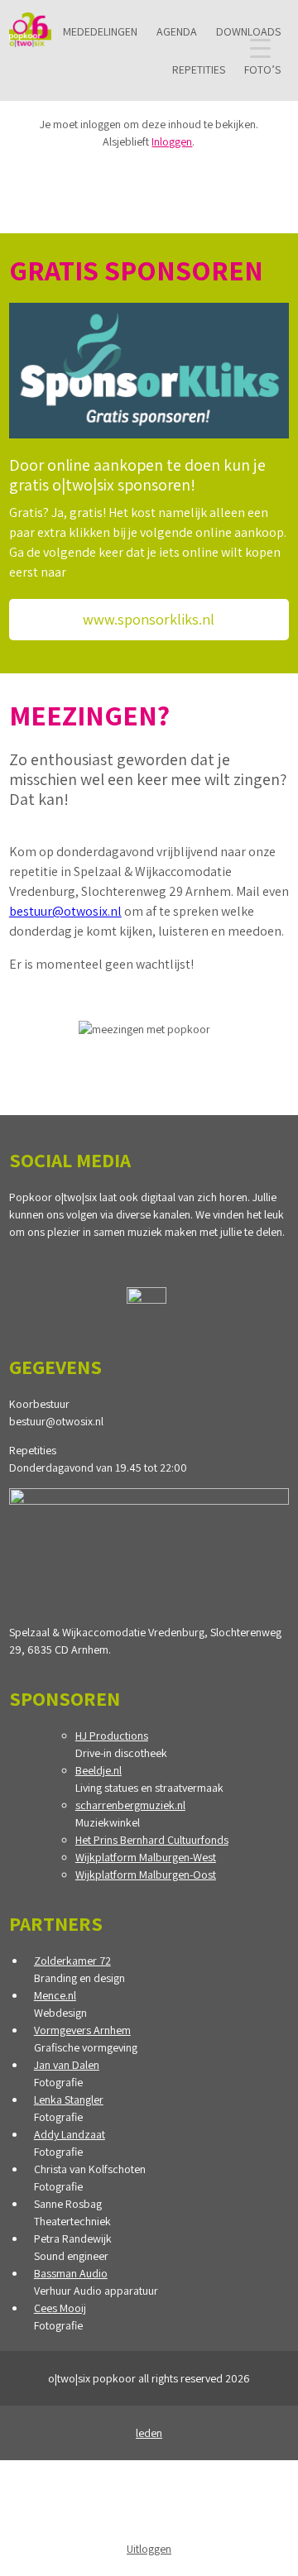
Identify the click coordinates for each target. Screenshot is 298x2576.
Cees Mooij (60, 2308)
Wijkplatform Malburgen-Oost (146, 1875)
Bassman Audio (71, 2273)
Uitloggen (149, 2549)
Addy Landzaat (70, 2134)
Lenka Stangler (69, 2100)
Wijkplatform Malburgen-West (146, 1857)
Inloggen (172, 141)
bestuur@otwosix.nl (65, 911)
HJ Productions (112, 1736)
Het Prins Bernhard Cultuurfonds (152, 1840)
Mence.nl (55, 1995)
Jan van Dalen (67, 2065)
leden (149, 2433)
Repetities (199, 69)
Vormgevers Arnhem (82, 2030)
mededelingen (100, 31)
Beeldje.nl (99, 1770)
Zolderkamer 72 (72, 1961)
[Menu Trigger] (260, 48)
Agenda (177, 31)
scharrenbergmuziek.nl (130, 1805)
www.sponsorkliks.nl (149, 619)
